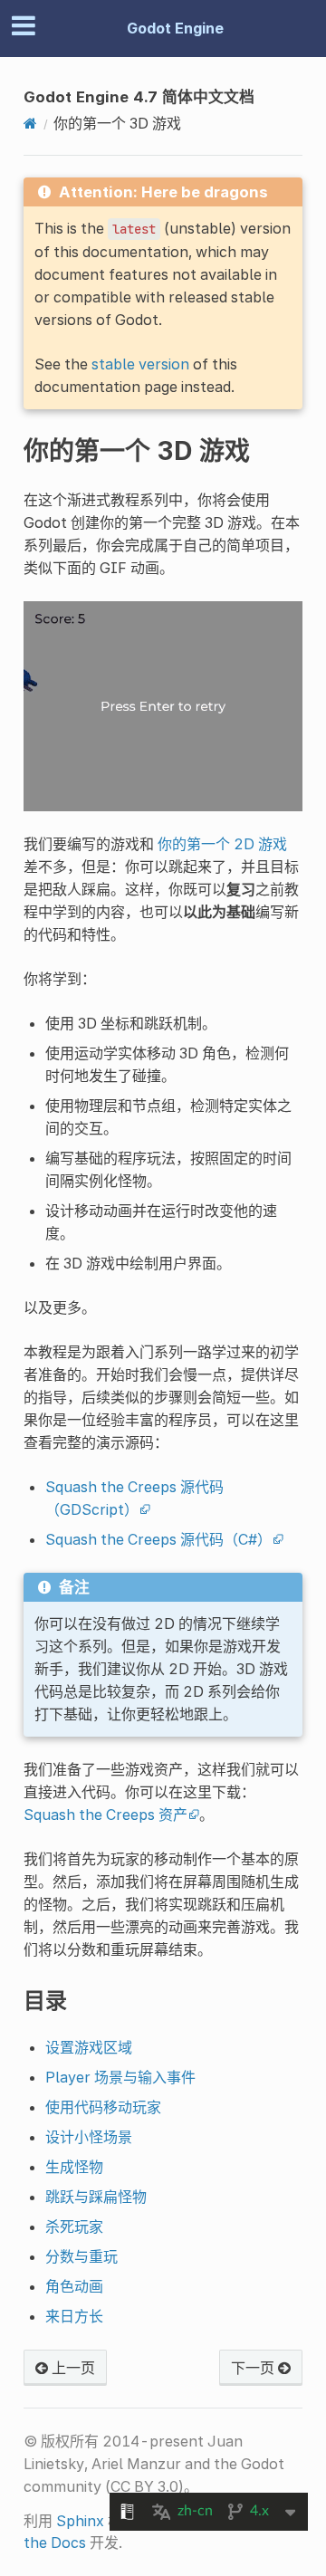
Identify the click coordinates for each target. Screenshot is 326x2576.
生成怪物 (74, 2167)
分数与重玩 (81, 2256)
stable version (140, 364)
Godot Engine (175, 28)
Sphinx (80, 2521)
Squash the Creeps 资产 (105, 1815)
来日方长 (74, 2316)
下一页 (254, 2368)
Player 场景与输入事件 (120, 2077)
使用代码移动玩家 (103, 2107)
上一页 (72, 2368)
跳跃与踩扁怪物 (96, 2197)
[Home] (30, 123)
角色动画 (74, 2286)
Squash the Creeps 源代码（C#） (158, 1539)
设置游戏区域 (89, 2047)
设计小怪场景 (89, 2137)
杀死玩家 (74, 2226)
